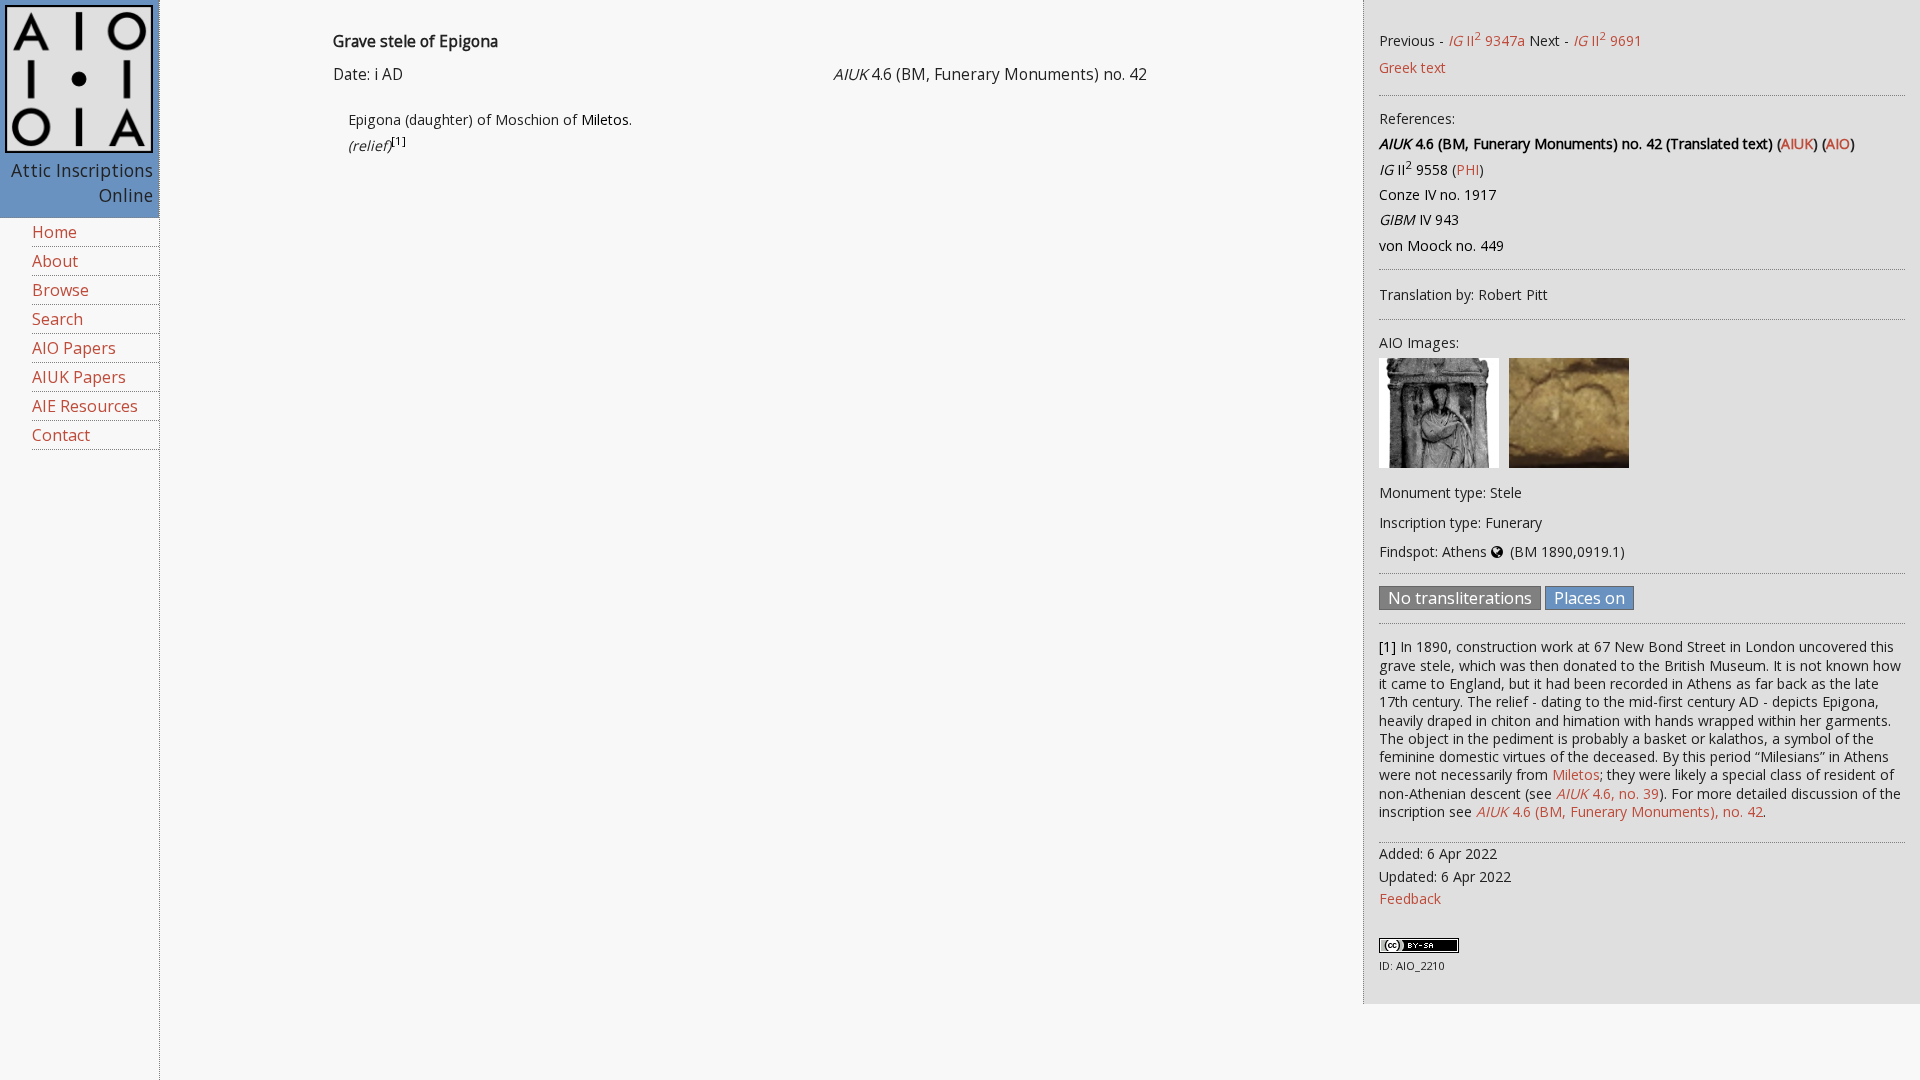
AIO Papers (74, 348)
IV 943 (1419, 219)
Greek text (1412, 67)
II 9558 (1413, 169)
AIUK (1797, 143)
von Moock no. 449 (1441, 245)
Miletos (605, 119)
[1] (398, 141)
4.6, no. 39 (1607, 793)
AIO (1838, 143)
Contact (61, 435)
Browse (60, 290)
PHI (1467, 169)
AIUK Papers (79, 377)
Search (57, 319)
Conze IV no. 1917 (1437, 194)
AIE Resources (85, 406)
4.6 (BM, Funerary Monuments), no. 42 (1619, 811)
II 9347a (1486, 40)
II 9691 (1607, 40)
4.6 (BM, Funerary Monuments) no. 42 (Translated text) (1576, 143)
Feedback (1410, 898)
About (55, 261)
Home (54, 232)
